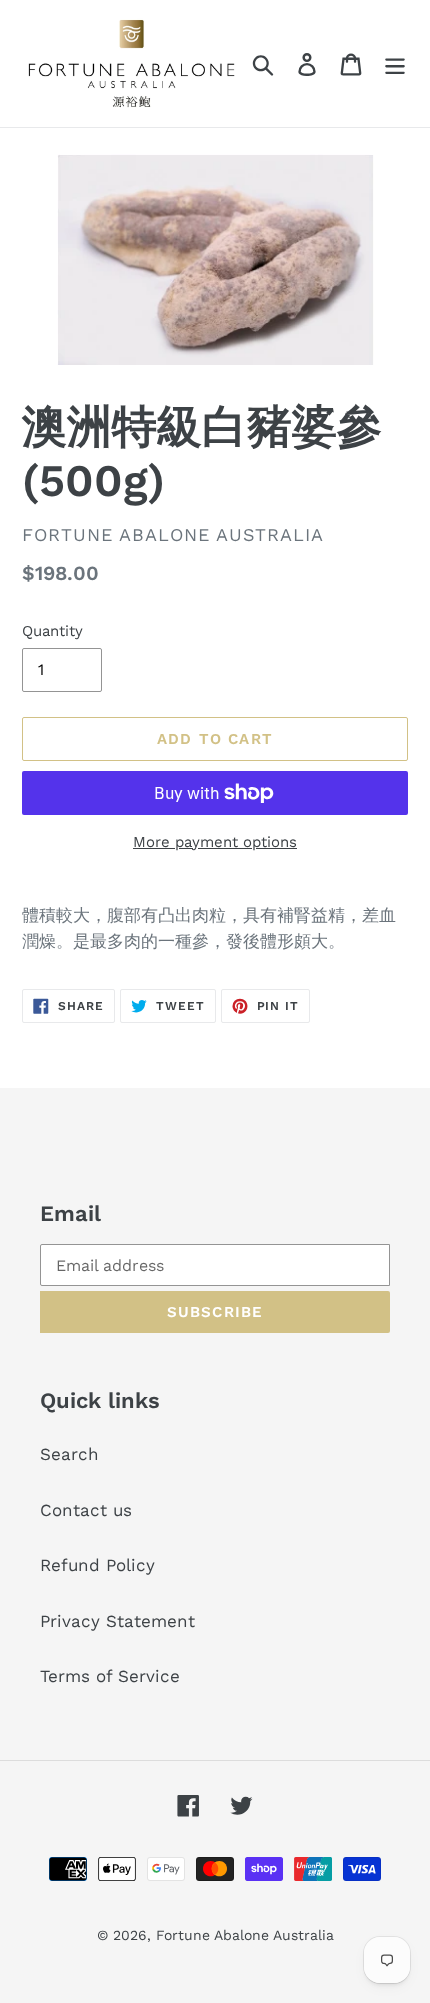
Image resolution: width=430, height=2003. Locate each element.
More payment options (215, 842)
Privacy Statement (117, 1621)
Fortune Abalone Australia (245, 1935)
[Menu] (395, 64)
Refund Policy (97, 1565)
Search (69, 1454)
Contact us (86, 1510)
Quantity (52, 631)
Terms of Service (110, 1676)
